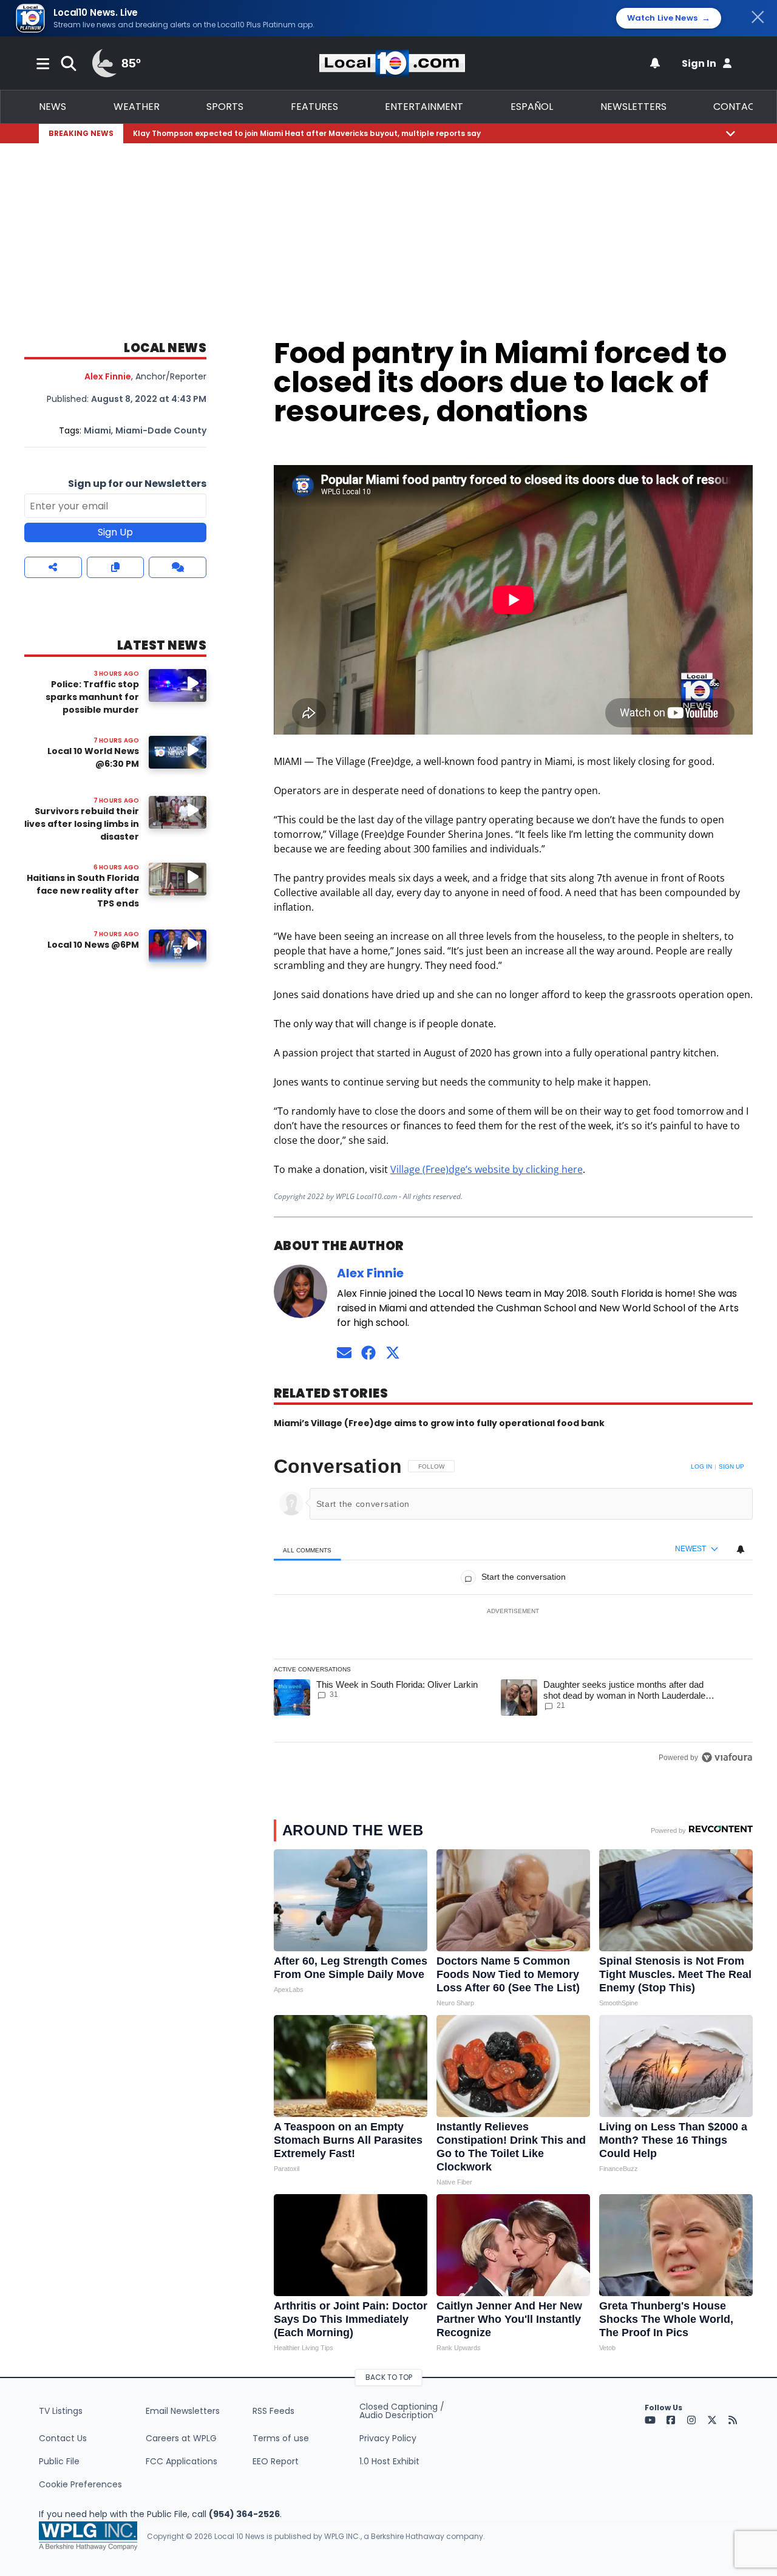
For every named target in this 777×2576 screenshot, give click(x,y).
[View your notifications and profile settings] (655, 63)
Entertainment (424, 107)
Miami (97, 430)
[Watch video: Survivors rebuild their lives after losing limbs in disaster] (178, 812)
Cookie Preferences (80, 2484)
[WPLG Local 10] (392, 63)
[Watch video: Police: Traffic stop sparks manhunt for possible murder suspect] (178, 685)
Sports (225, 107)
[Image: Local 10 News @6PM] (178, 946)
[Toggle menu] (43, 63)
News (53, 107)
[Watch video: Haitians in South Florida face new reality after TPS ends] (178, 879)
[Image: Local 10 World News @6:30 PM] (178, 752)
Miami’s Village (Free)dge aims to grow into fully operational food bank (439, 1423)
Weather (137, 107)
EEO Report (276, 2461)
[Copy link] (116, 567)
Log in (701, 1466)
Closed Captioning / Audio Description (402, 2411)
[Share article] (53, 567)
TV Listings (61, 2411)
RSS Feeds (273, 2411)
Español (532, 107)
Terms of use (281, 2438)
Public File (59, 2461)
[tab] (307, 1550)
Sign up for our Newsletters (137, 484)
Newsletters (633, 107)
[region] (513, 1612)
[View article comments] (178, 567)
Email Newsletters (183, 2411)
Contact (737, 107)
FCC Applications (182, 2461)
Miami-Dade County (161, 430)
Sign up (731, 1466)
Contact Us (63, 2438)
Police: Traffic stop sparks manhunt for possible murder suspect (92, 703)
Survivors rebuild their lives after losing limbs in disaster (82, 824)
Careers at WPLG (181, 2438)
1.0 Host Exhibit (389, 2461)
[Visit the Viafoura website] (727, 1757)
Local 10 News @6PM (93, 945)
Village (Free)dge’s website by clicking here (487, 1169)
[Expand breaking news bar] (731, 133)
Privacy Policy (388, 2438)
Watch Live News (669, 18)
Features (314, 107)
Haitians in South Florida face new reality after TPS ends (83, 891)
